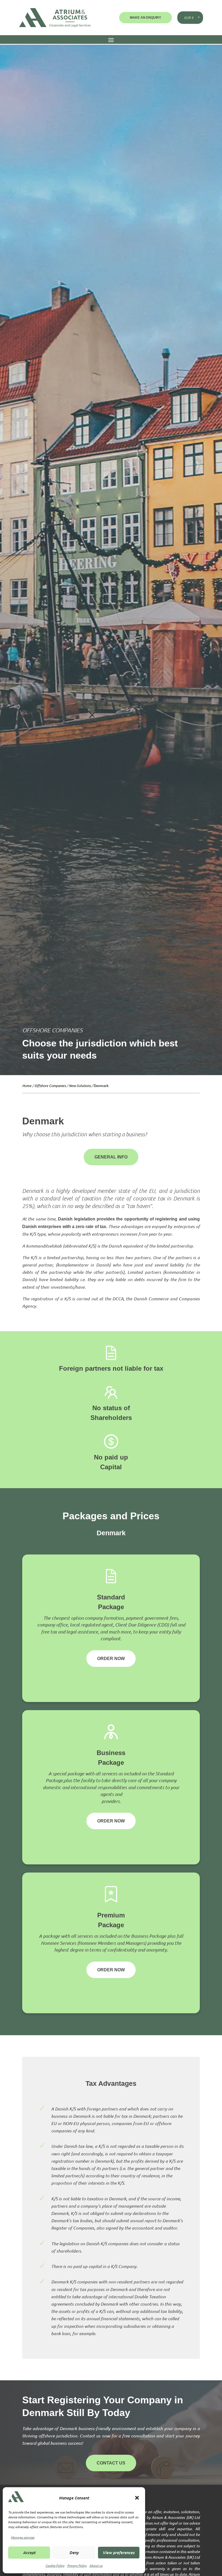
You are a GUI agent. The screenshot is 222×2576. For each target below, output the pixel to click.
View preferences (119, 2552)
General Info (111, 1157)
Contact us (111, 2463)
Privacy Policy (77, 2565)
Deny (74, 2552)
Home (27, 1086)
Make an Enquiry (146, 18)
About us (96, 2565)
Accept (29, 2552)
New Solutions (80, 1086)
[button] (137, 2498)
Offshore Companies (50, 1086)
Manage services (23, 2537)
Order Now (111, 1659)
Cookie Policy (55, 2565)
